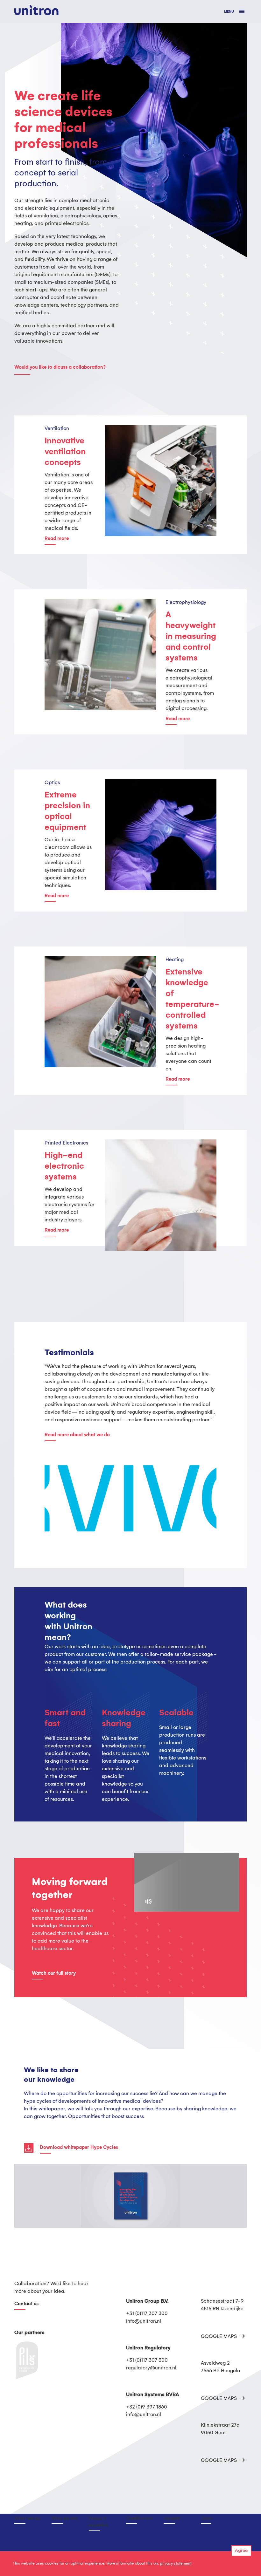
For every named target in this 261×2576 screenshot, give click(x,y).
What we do (27, 2518)
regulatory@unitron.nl (151, 2368)
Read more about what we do (77, 1435)
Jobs (206, 2518)
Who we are (64, 2518)
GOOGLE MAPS (219, 2337)
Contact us (26, 2304)
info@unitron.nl (144, 2321)
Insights (172, 2518)
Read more (57, 539)
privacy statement (176, 2563)
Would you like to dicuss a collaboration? (60, 367)
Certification (139, 2518)
